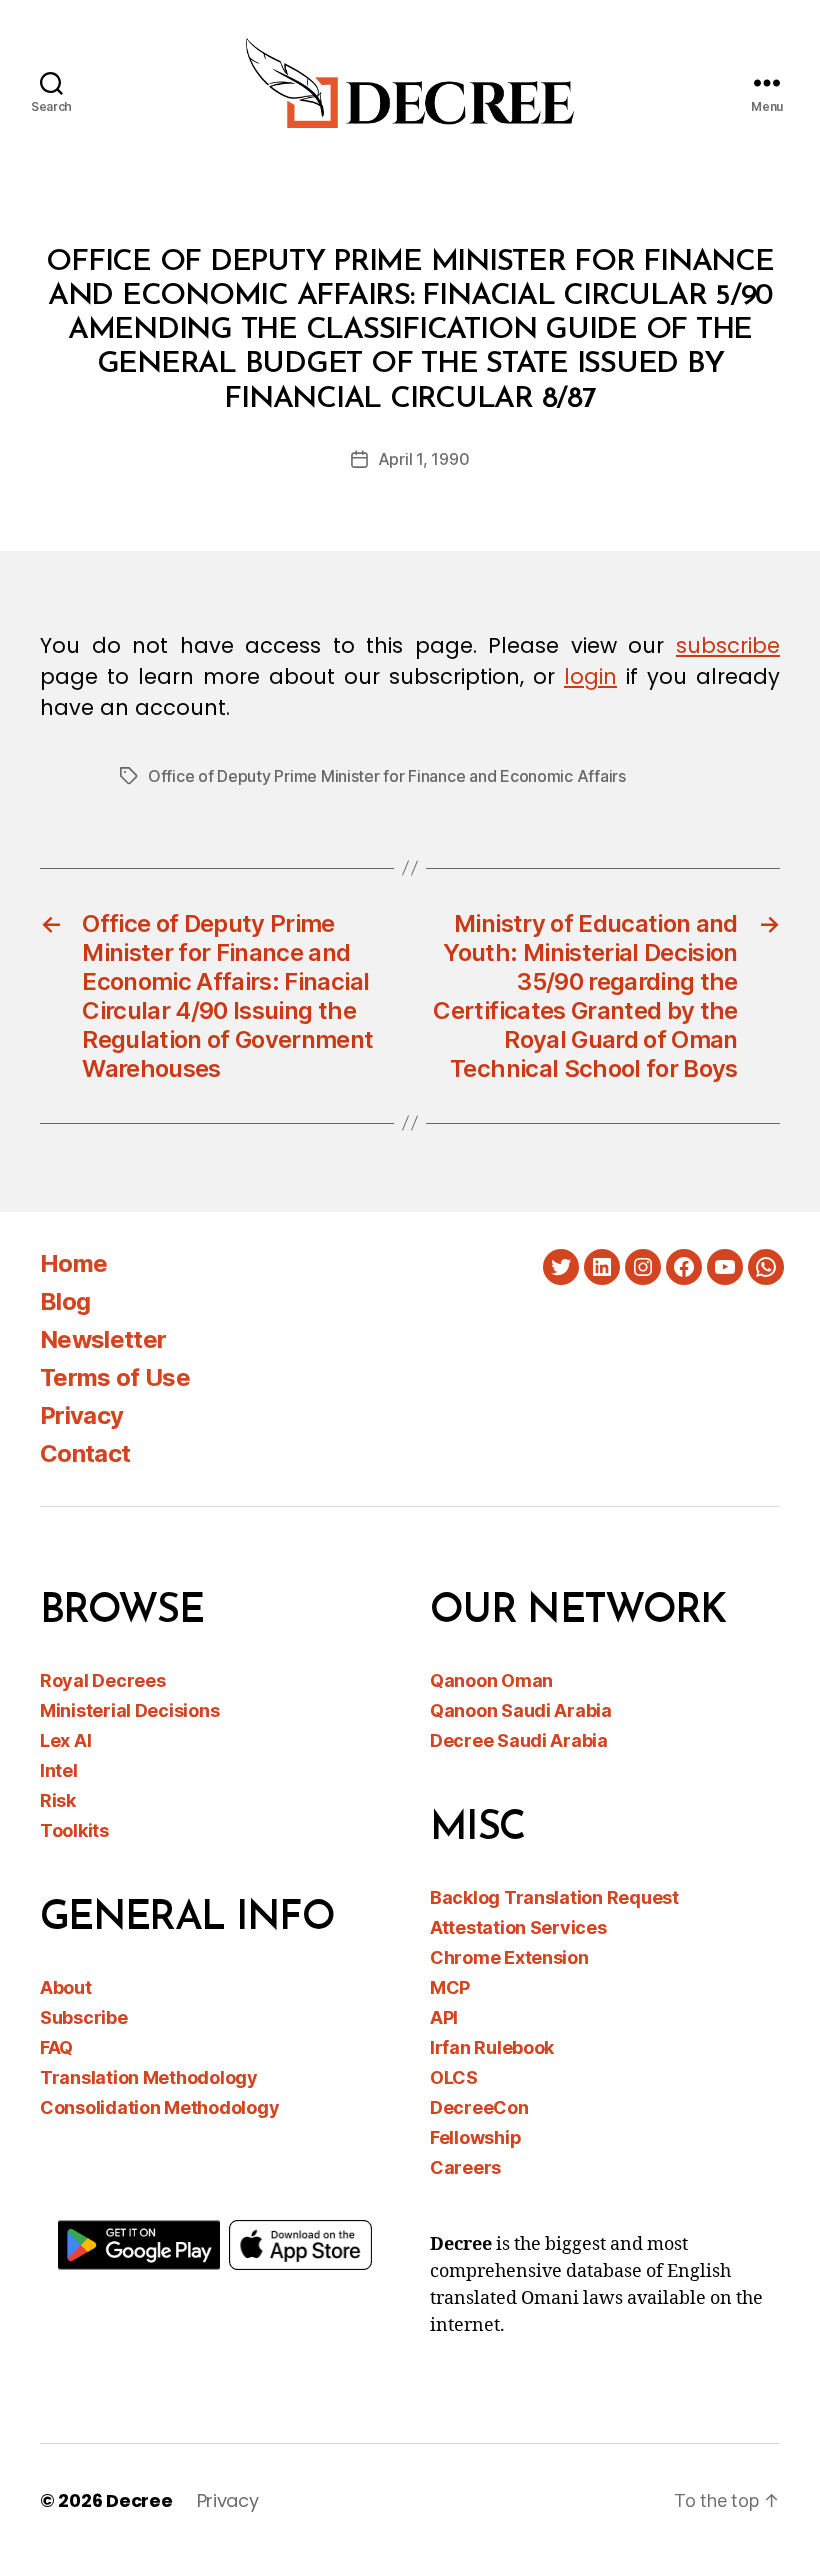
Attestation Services (518, 1927)
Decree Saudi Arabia (519, 1740)
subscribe (728, 645)
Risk (58, 1800)
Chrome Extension (509, 1957)
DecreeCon (479, 2107)
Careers (465, 2167)
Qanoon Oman (491, 1680)
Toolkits (74, 1830)
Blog (65, 1301)
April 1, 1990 (424, 459)
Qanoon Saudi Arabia (521, 1710)
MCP (450, 1987)
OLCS (454, 2077)
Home (73, 1263)
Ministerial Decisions (129, 1710)
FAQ (56, 2047)
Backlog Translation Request (554, 1897)
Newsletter (103, 1339)
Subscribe (84, 2017)
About (66, 1987)
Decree (139, 2500)
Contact (85, 1453)
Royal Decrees (103, 1680)
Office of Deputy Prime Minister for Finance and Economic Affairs (387, 776)
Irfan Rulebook (492, 2047)
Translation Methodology (149, 2077)
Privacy (81, 1415)
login (590, 676)
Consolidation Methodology (159, 2107)
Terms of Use (115, 1377)
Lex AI (65, 1740)
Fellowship (475, 2137)
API (444, 2017)
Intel (59, 1770)
